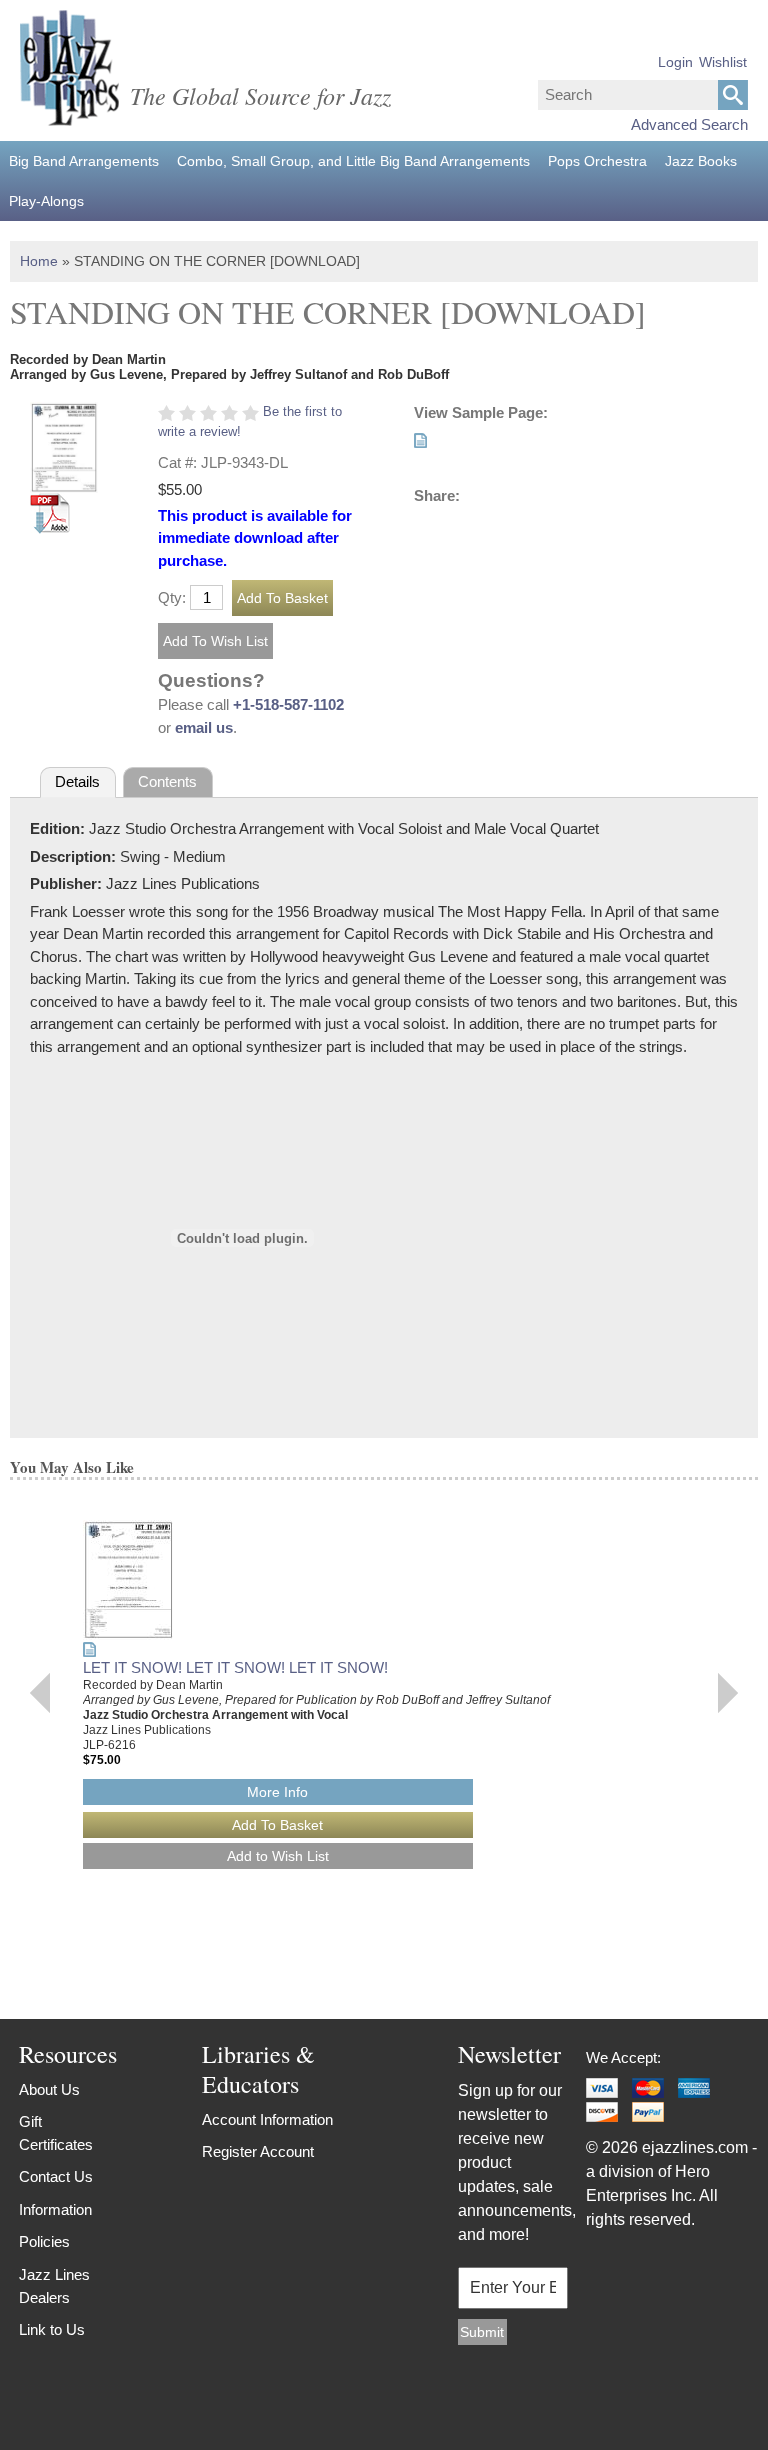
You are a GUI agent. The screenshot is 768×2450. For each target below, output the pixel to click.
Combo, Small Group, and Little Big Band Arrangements (353, 161)
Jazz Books (701, 161)
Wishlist (723, 62)
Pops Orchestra (597, 161)
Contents (167, 781)
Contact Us (56, 2176)
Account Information (267, 2119)
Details (77, 781)
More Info (277, 1792)
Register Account (258, 2151)
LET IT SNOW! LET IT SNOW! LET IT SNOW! (235, 1667)
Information (55, 2209)
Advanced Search (689, 124)
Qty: (172, 597)
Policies (44, 2241)
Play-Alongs (46, 201)
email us (204, 727)
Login (675, 62)
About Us (49, 2089)
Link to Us (52, 2329)
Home (39, 261)
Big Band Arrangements (84, 161)
